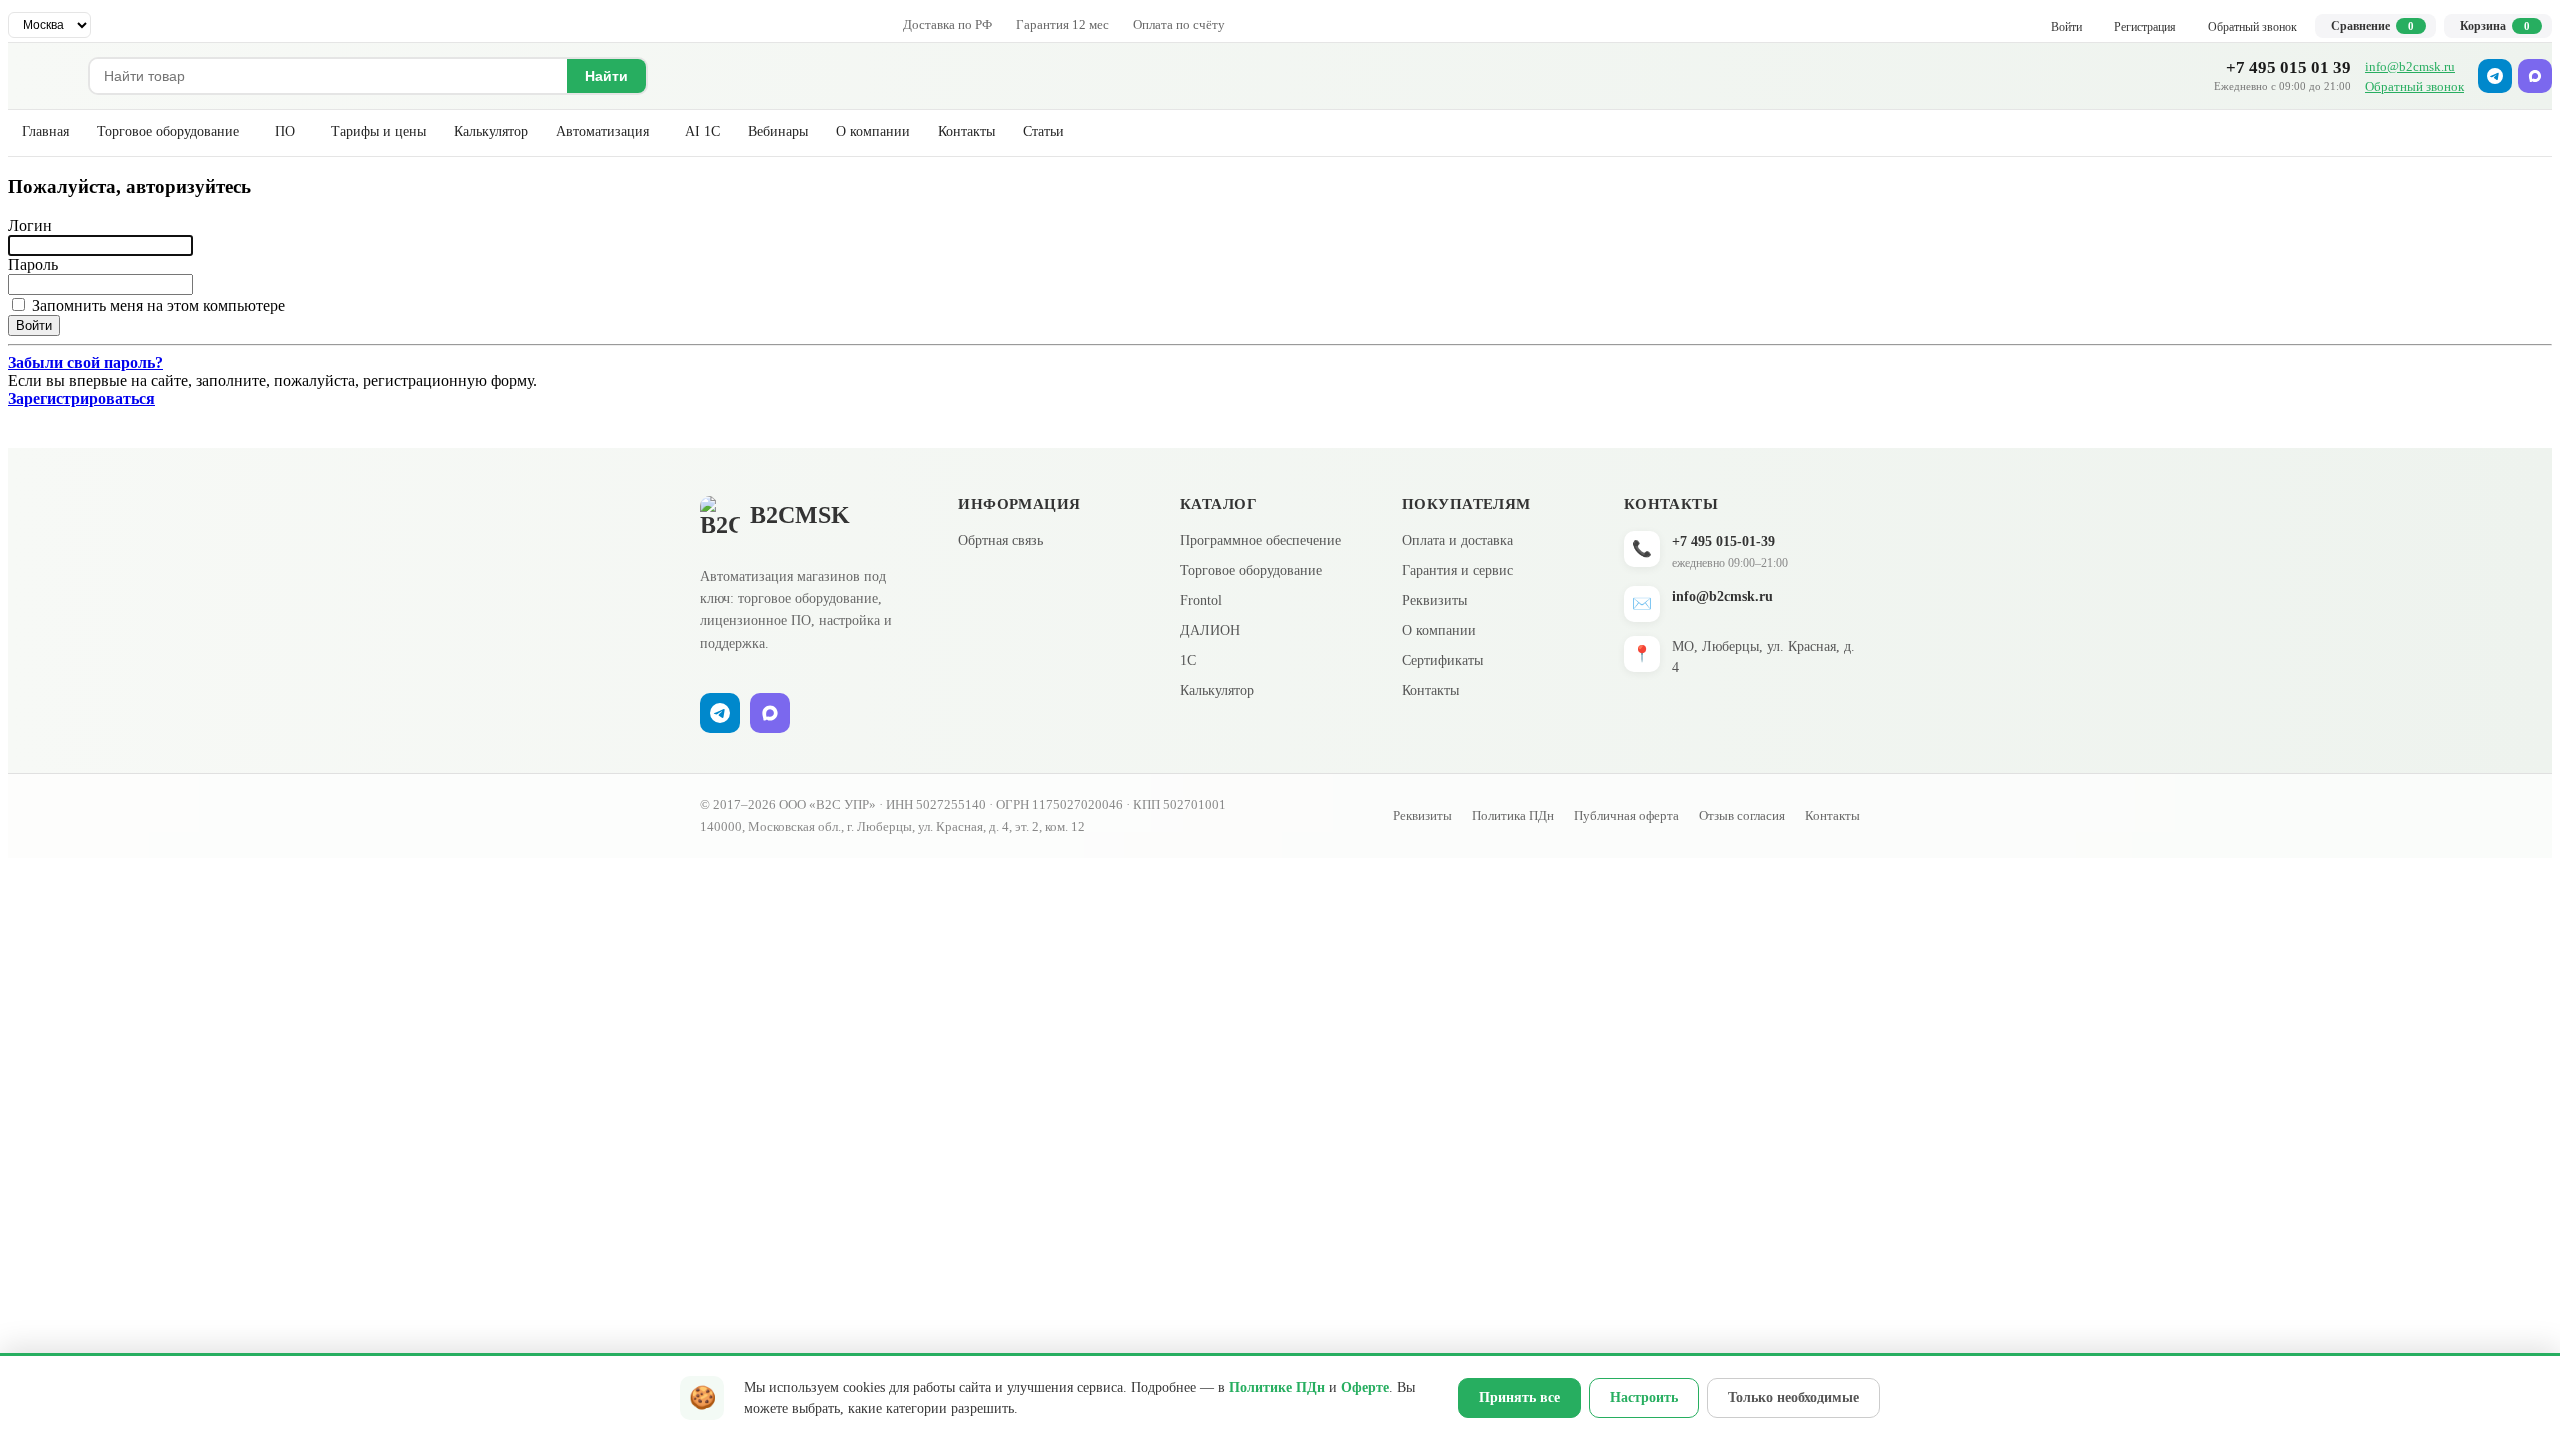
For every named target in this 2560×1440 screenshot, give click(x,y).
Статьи (1043, 131)
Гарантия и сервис (1457, 570)
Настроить (1644, 1397)
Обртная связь (1000, 540)
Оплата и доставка (1457, 540)
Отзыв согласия (1742, 815)
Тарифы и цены (378, 131)
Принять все (1519, 1397)
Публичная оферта (1626, 815)
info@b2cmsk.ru (2410, 66)
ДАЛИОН (1210, 630)
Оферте (1365, 1387)
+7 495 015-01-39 (1723, 541)
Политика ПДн (1513, 815)
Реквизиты (1434, 600)
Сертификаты (1442, 660)
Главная (45, 131)
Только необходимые (1793, 1397)
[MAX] (2535, 76)
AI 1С (702, 131)
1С (1188, 660)
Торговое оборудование (168, 131)
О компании (873, 131)
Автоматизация (602, 131)
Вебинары (778, 131)
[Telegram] (2495, 76)
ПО (285, 131)
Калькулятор (491, 131)
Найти (606, 76)
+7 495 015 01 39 (2288, 67)
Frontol (1201, 600)
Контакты (966, 131)
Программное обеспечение (1260, 540)
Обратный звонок (2414, 86)
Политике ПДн (1277, 1387)
